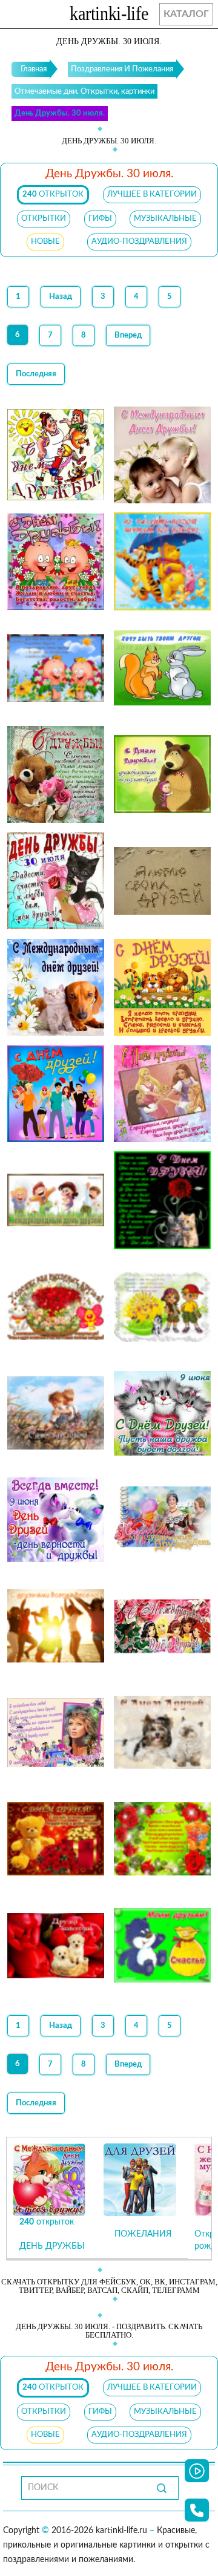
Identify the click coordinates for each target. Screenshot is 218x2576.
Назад (61, 297)
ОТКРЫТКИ (44, 219)
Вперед (128, 335)
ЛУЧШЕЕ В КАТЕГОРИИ (152, 195)
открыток (53, 195)
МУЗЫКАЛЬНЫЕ (165, 219)
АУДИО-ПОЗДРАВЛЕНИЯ (139, 242)
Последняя (36, 374)
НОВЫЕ (45, 242)
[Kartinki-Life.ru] (109, 16)
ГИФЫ (100, 219)
